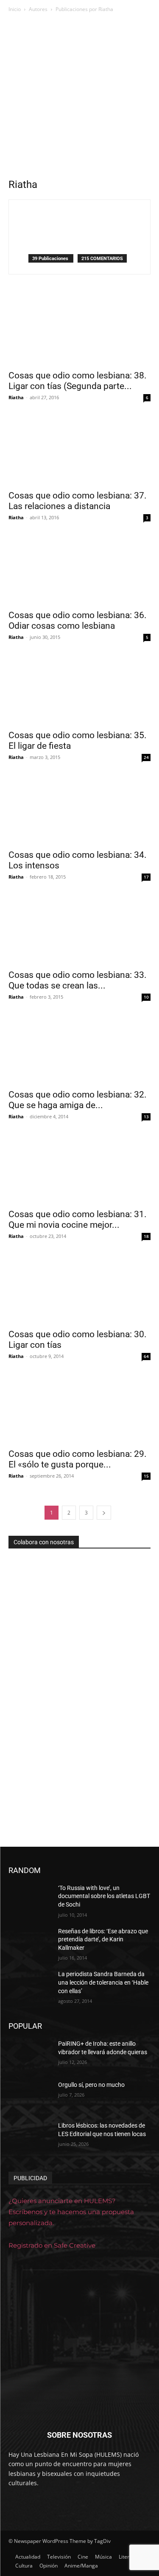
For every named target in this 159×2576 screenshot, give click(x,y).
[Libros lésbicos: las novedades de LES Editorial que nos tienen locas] (30, 2136)
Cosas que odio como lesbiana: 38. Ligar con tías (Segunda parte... (78, 381)
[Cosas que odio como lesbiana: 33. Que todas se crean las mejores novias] (79, 929)
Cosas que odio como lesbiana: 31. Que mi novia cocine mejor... (78, 1219)
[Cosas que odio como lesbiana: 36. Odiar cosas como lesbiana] (79, 570)
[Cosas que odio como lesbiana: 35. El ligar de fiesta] (79, 689)
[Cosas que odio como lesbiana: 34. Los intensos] (79, 809)
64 (146, 1356)
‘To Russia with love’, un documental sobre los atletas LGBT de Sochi (104, 1896)
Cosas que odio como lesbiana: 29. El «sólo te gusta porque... (78, 1459)
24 (146, 757)
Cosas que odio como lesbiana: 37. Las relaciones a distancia (78, 501)
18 (146, 1236)
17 (146, 877)
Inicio (15, 9)
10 (146, 997)
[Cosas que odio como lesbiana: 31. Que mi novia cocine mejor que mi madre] (79, 1169)
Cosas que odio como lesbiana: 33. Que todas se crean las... (78, 980)
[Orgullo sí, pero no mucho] (30, 2096)
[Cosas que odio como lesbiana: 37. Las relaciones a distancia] (79, 449)
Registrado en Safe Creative (52, 2245)
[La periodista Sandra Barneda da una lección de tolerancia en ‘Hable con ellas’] (30, 1985)
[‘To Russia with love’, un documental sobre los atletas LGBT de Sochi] (30, 1899)
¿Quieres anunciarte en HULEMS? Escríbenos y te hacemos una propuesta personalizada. (71, 2212)
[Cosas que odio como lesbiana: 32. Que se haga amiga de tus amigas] (79, 1049)
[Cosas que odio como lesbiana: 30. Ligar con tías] (79, 1288)
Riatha (16, 397)
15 (146, 1476)
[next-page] (104, 1513)
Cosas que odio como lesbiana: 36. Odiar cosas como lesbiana (78, 620)
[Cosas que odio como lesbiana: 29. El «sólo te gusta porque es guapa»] (79, 1408)
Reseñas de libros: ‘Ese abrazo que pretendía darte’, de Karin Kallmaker (103, 1939)
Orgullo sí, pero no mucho (91, 2085)
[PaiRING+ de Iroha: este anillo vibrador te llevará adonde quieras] (30, 2055)
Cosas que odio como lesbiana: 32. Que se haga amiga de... (78, 1100)
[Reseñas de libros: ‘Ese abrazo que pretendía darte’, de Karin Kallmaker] (30, 1942)
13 (146, 1117)
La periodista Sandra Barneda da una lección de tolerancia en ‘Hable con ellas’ (103, 1982)
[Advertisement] (79, 98)
